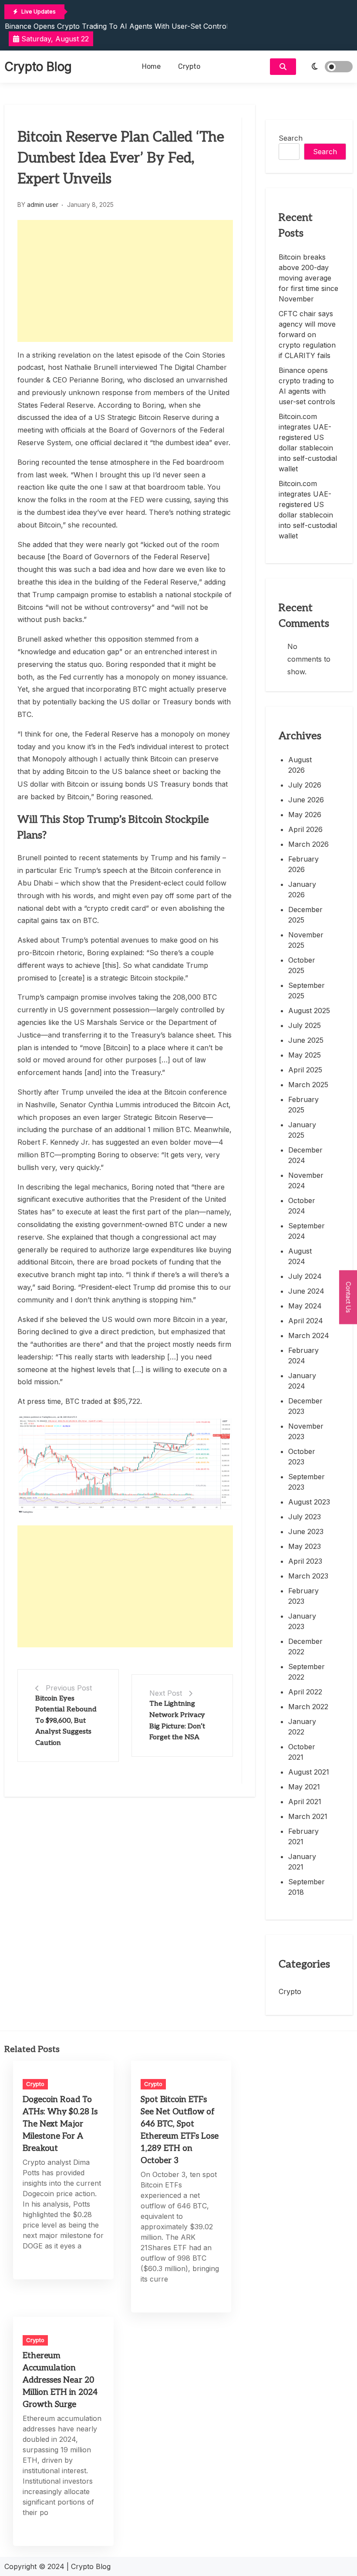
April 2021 (305, 1802)
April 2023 (305, 1561)
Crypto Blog (38, 67)
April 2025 (305, 1070)
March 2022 (308, 1707)
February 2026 (303, 864)
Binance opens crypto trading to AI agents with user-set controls (118, 26)
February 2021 (303, 1836)
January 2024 (302, 1381)
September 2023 (306, 1482)
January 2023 (302, 1621)
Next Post (166, 1693)
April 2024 (306, 1321)
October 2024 (302, 1206)
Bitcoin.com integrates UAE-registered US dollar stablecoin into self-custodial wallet (308, 443)
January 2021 (302, 1862)
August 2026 (300, 765)
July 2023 (305, 1517)
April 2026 (305, 829)
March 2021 (308, 1816)
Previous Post (69, 1688)
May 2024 (305, 1306)
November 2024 (306, 1180)
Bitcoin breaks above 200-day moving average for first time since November (308, 278)
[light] (327, 67)
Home (151, 66)
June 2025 (306, 1040)
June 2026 (306, 800)
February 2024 (303, 1356)
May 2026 (305, 815)
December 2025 (305, 915)
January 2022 (302, 1727)
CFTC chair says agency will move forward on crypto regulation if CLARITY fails (307, 335)
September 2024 (306, 1231)
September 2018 (306, 1887)
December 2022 (305, 1646)
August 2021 (309, 1772)
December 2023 (305, 1406)
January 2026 (302, 889)
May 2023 (305, 1546)
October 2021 (302, 1752)
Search (291, 138)
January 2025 (302, 1130)
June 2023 (306, 1531)
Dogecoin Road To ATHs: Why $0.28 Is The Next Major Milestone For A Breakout (60, 2124)
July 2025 (305, 1025)
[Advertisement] (125, 281)
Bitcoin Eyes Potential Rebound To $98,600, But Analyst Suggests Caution (66, 1721)
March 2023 (308, 1576)
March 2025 (308, 1085)
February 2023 (303, 1596)
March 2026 (308, 844)
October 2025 (302, 965)
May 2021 (304, 1787)
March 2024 (309, 1335)
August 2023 (309, 1502)
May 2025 (305, 1055)
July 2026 (305, 785)
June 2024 (306, 1291)
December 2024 (305, 1155)
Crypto (189, 66)
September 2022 (306, 1672)
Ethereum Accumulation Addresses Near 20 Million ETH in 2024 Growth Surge (60, 2380)
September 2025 (306, 991)
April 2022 (305, 1692)
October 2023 (302, 1457)
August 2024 (300, 1256)
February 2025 (303, 1105)
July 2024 (305, 1276)
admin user (43, 205)
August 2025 (309, 1011)
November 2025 (306, 940)
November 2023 (306, 1431)
